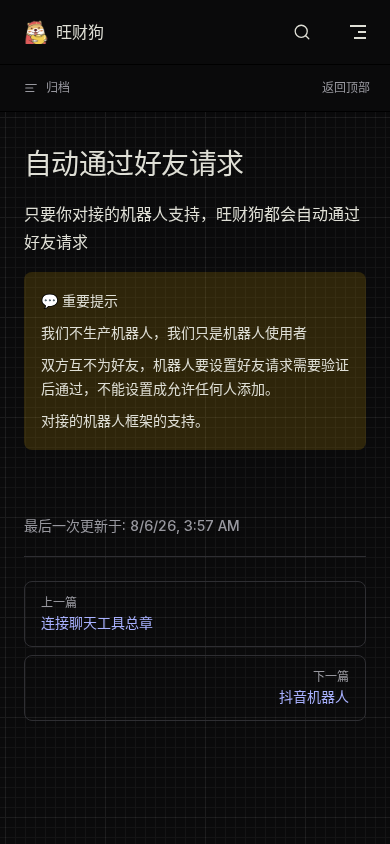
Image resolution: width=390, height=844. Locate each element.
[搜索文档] (302, 32)
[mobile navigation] (358, 32)
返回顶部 (346, 87)
